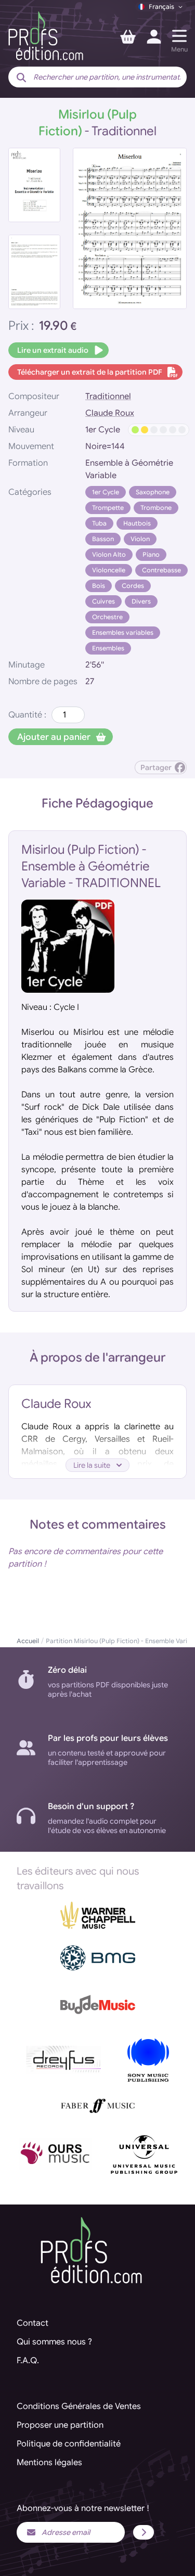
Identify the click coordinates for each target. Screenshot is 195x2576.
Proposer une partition (60, 2425)
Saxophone (153, 492)
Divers (141, 601)
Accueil (28, 1641)
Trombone (156, 508)
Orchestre (107, 617)
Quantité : (27, 715)
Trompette (108, 508)
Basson (103, 539)
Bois (99, 586)
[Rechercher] (21, 78)
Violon (140, 539)
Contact (32, 2323)
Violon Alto (109, 554)
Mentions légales (49, 2463)
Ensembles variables (123, 632)
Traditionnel (108, 396)
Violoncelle (109, 570)
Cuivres (103, 601)
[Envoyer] (144, 2532)
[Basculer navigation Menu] (179, 36)
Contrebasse (161, 570)
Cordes (133, 586)
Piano (151, 554)
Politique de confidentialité (69, 2444)
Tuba (99, 523)
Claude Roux (110, 413)
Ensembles (108, 648)
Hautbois (137, 523)
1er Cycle (106, 492)
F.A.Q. (28, 2361)
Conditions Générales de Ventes (79, 2406)
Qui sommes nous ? (54, 2342)
